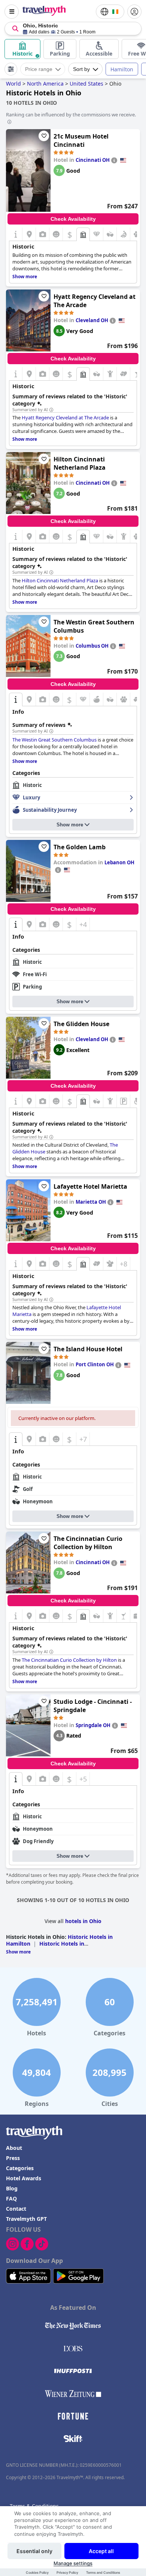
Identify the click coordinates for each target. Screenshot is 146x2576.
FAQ (11, 2198)
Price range (39, 69)
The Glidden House (81, 1024)
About (14, 2148)
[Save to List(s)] (44, 136)
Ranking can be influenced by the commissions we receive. (71, 115)
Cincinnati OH (93, 160)
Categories (20, 2168)
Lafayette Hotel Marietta (90, 1186)
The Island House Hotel (88, 1349)
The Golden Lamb (80, 847)
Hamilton (122, 69)
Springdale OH (93, 1725)
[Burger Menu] (12, 12)
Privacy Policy (67, 2572)
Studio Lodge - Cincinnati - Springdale (93, 1706)
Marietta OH (91, 1202)
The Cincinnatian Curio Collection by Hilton (88, 1543)
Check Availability (73, 219)
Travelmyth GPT (26, 2219)
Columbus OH (92, 646)
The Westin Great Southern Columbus (94, 626)
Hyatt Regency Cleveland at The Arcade (95, 301)
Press (13, 2158)
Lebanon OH (119, 862)
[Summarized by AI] (51, 410)
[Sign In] (134, 12)
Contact (16, 2209)
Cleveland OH (92, 320)
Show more (70, 825)
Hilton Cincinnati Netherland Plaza (80, 463)
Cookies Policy (37, 2572)
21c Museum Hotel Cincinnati (81, 140)
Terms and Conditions (103, 2572)
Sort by (81, 69)
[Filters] (11, 69)
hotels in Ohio (83, 1921)
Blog (12, 2188)
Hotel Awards (24, 2178)
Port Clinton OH (95, 1364)
